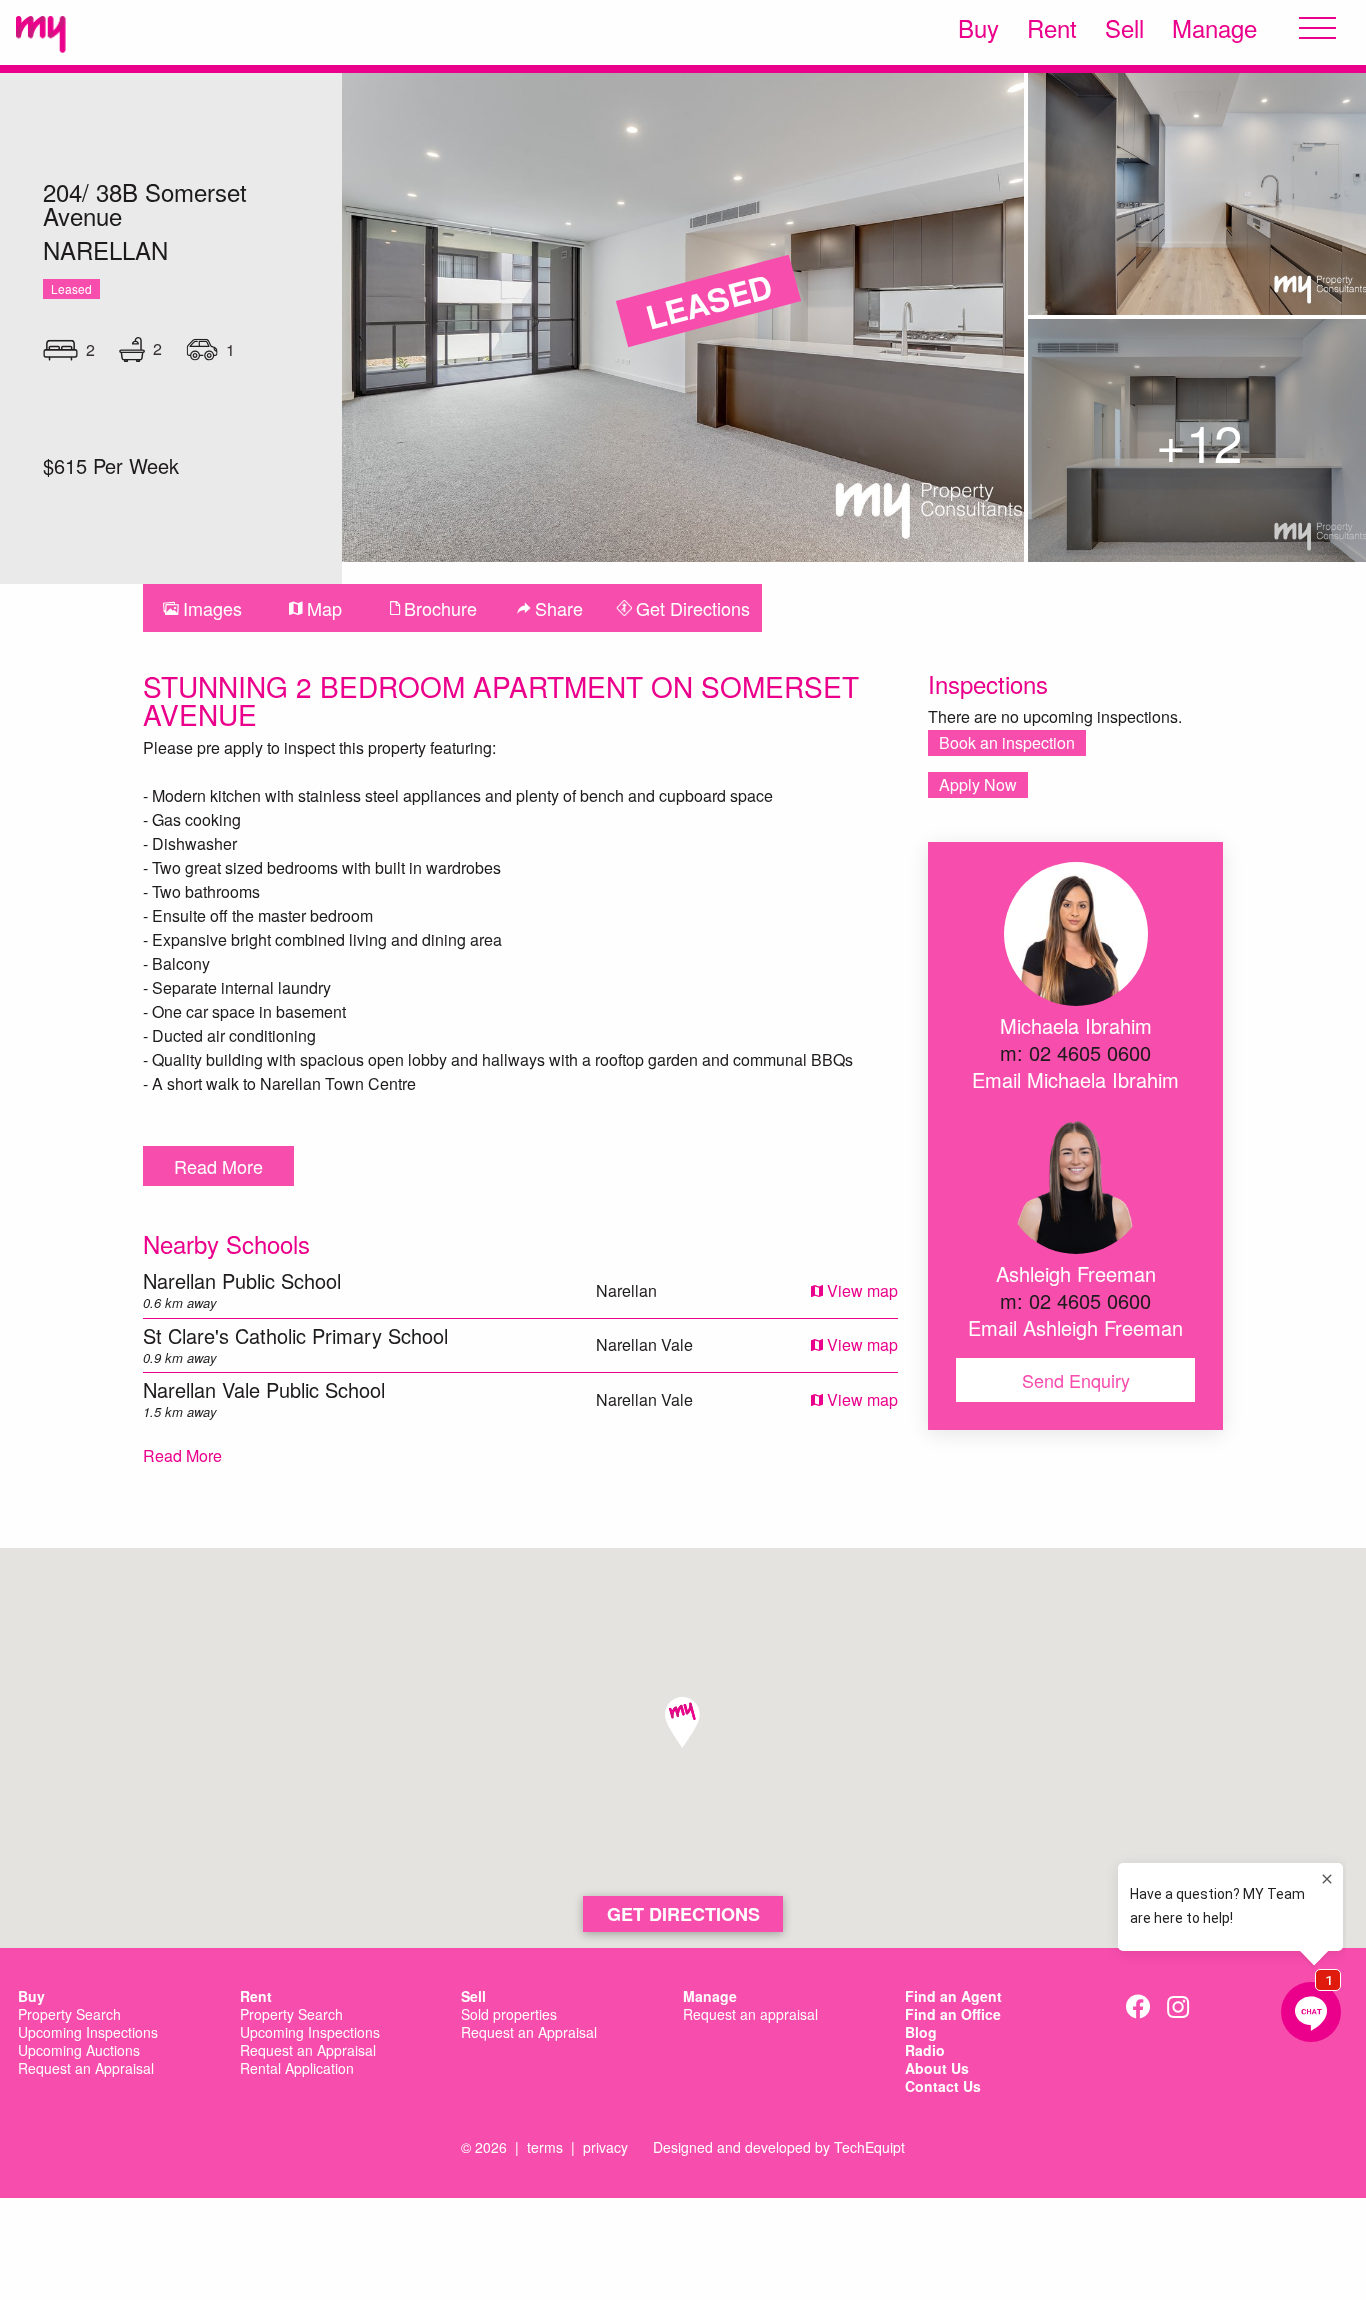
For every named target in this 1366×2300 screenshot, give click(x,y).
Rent (1052, 28)
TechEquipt (869, 2147)
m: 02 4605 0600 (1075, 1052)
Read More (218, 1166)
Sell (1124, 28)
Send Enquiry (1076, 1380)
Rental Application (297, 2069)
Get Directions (683, 1914)
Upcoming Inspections (88, 2033)
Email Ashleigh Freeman (1075, 1327)
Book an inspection (1007, 742)
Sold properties (509, 2015)
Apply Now (978, 784)
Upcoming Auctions (79, 2051)
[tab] (202, 608)
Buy (978, 28)
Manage (1214, 28)
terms (545, 2147)
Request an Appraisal (86, 2069)
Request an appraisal (750, 2015)
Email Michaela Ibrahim (1075, 1079)
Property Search (69, 2015)
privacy (605, 2147)
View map (860, 1290)
